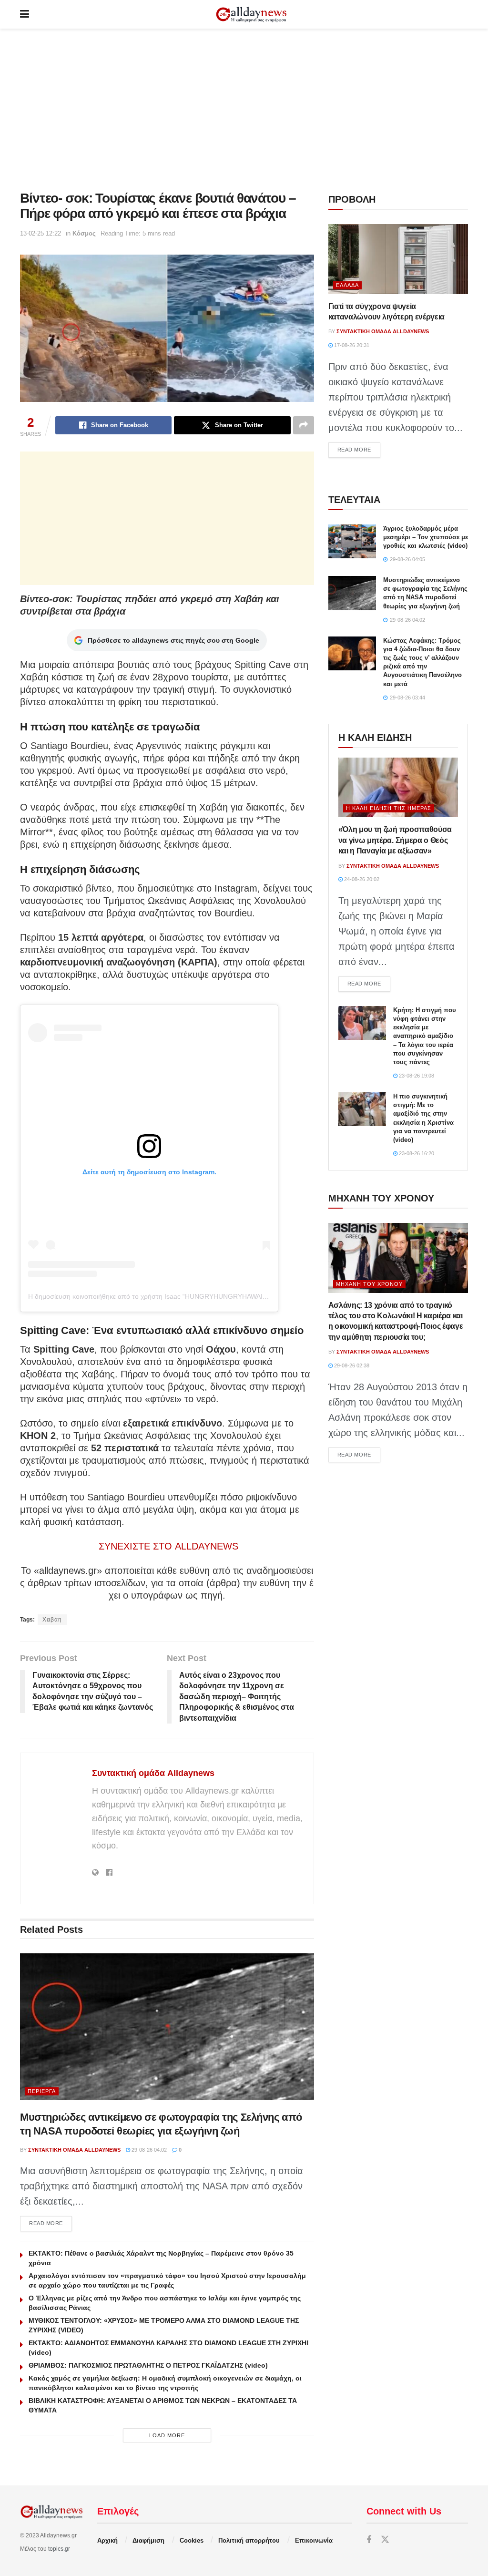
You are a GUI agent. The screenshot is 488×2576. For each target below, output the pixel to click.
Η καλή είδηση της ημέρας (389, 808)
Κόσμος (84, 233)
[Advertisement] (244, 110)
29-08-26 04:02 (148, 2150)
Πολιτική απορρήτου (249, 2540)
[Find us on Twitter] (385, 2540)
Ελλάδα (347, 285)
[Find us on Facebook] (369, 2540)
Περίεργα (42, 2091)
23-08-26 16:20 (416, 1153)
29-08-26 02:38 (351, 1365)
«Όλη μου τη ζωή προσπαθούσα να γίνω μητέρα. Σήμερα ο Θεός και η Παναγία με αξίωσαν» (395, 840)
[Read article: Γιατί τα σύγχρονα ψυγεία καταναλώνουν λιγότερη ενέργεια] (398, 259)
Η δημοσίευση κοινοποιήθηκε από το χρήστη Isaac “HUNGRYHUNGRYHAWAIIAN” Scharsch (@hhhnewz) (187, 1296)
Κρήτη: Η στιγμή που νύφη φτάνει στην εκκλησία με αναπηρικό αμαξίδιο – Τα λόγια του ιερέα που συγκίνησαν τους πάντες (425, 1036)
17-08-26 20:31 (351, 345)
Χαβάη (52, 1620)
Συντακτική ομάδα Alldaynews (153, 1773)
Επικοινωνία (314, 2540)
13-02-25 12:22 (41, 233)
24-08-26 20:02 (361, 879)
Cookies (192, 2540)
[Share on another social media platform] (304, 425)
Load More (167, 2435)
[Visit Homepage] (251, 15)
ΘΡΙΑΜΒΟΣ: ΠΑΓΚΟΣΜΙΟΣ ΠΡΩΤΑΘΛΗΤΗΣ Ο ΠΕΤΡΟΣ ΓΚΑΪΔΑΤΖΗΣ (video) (148, 2365)
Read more (51, 2223)
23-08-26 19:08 (416, 1076)
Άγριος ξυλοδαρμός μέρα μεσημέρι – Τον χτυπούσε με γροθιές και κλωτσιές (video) (426, 537)
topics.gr (59, 2549)
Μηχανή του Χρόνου (369, 1284)
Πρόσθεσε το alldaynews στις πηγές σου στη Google (173, 640)
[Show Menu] (25, 14)
